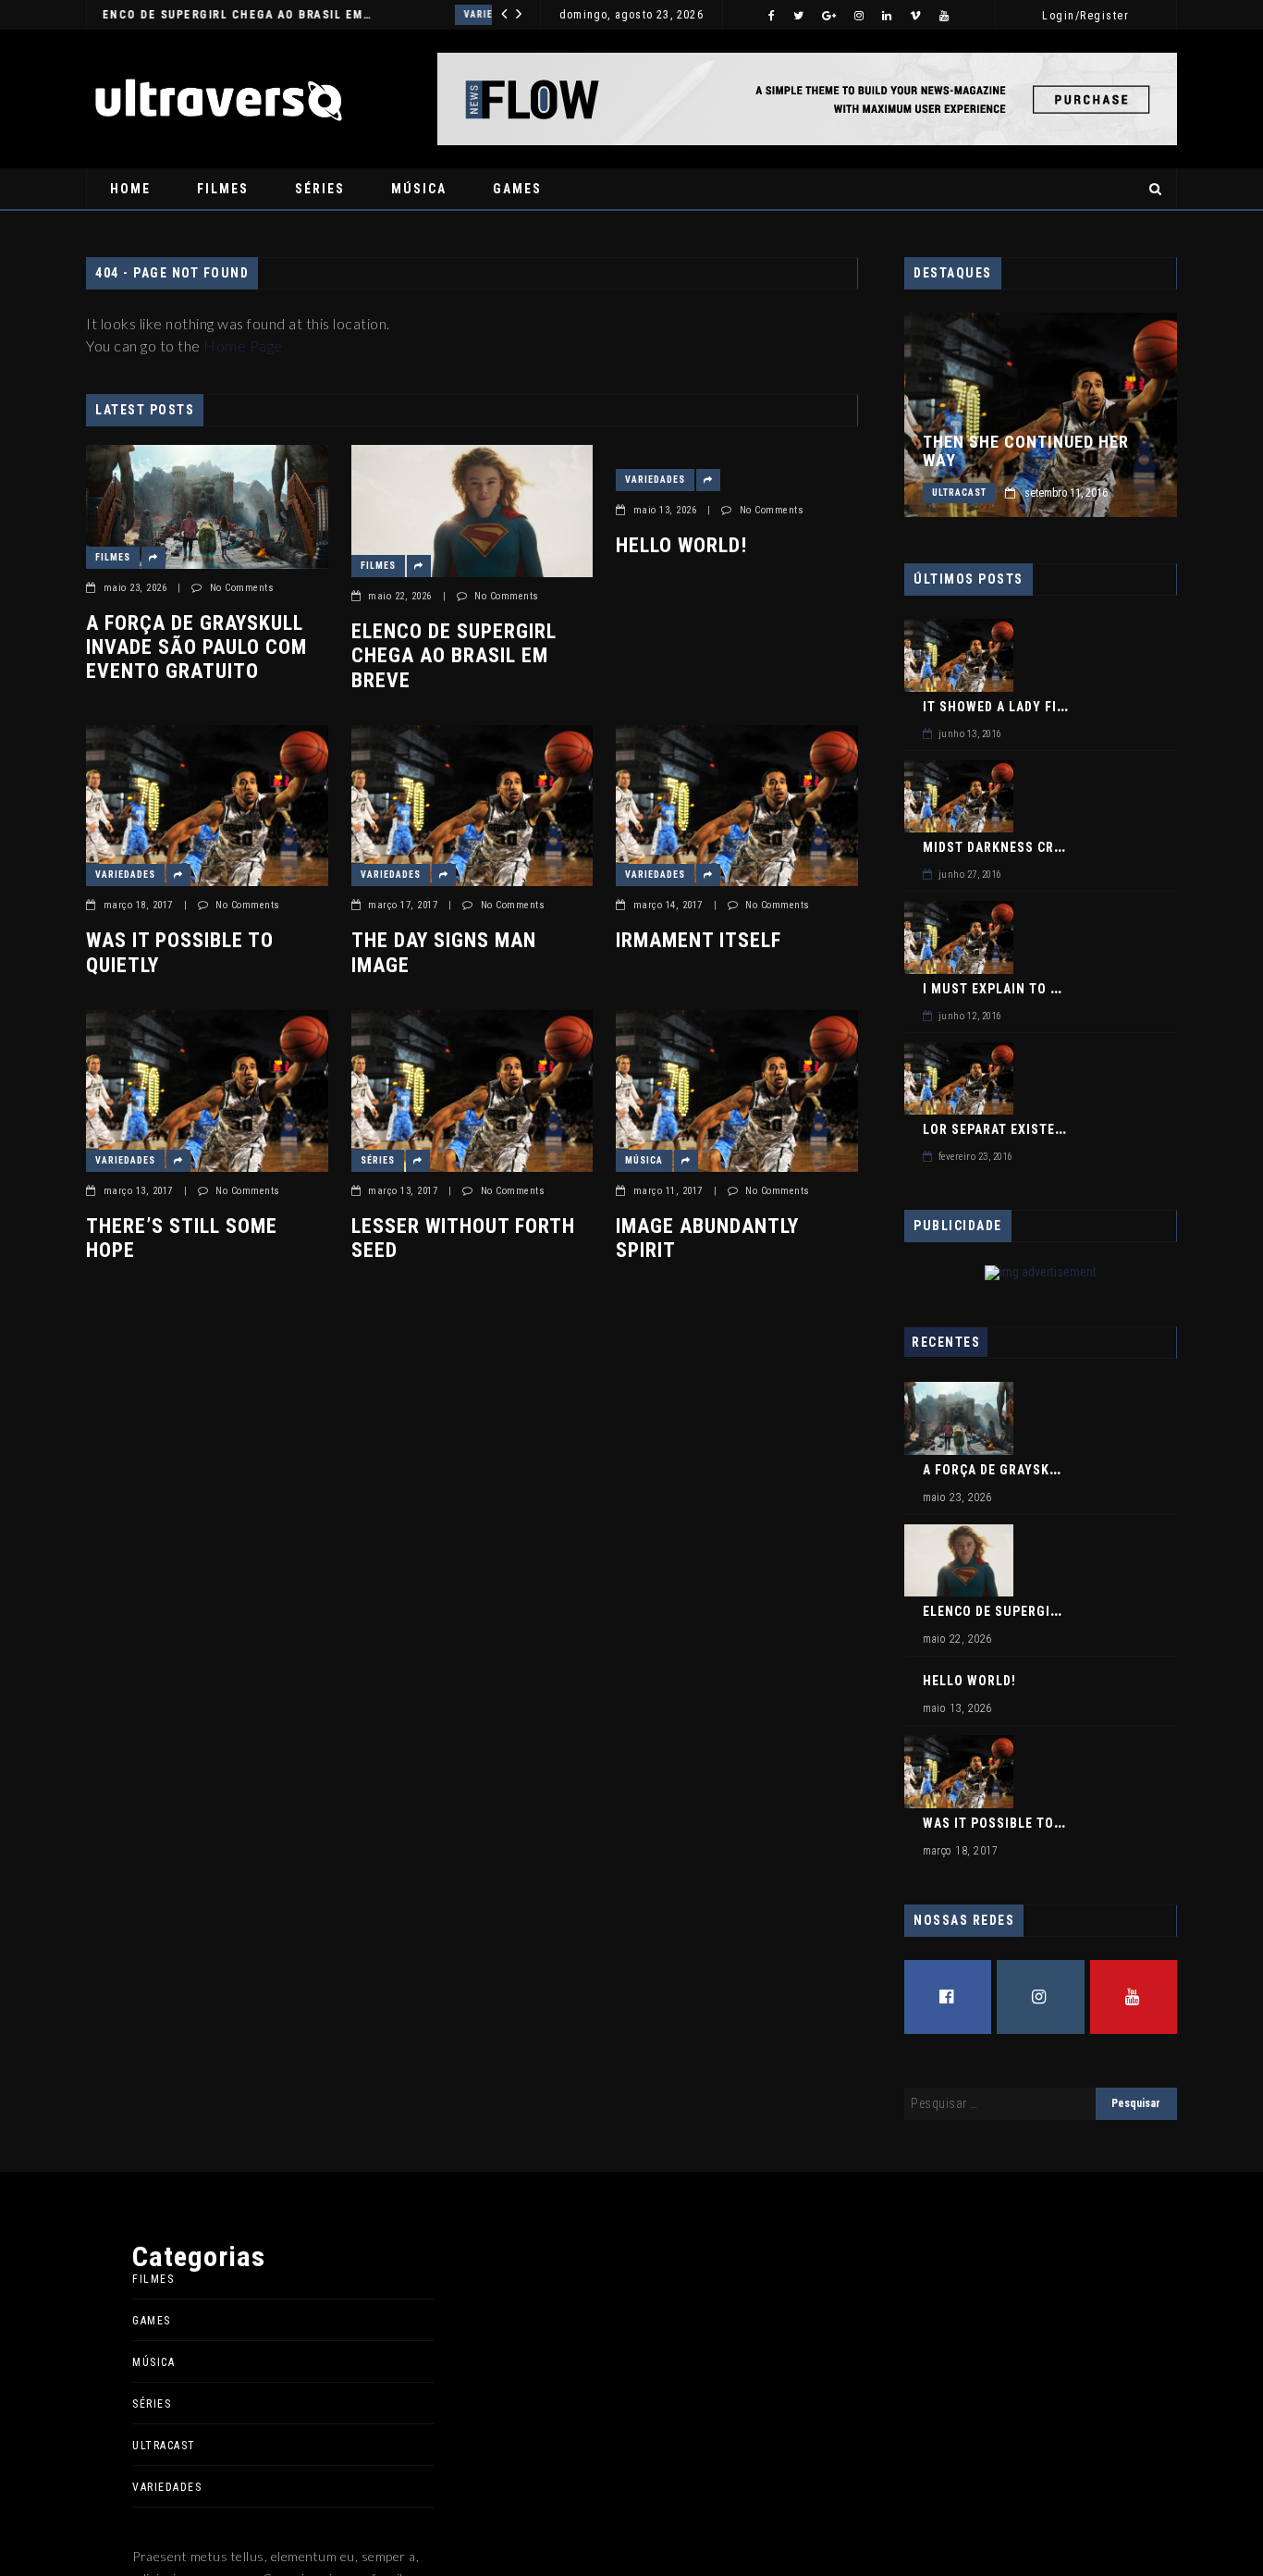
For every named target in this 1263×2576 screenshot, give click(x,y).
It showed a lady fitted (1006, 707)
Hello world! (252, 15)
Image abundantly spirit (707, 1238)
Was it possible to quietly (180, 952)
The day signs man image (444, 952)
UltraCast (959, 493)
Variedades (164, 14)
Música (419, 189)
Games (517, 189)
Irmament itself (699, 940)
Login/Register (1085, 16)
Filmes (223, 189)
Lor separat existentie (1004, 1129)
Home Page (243, 345)
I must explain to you (1000, 989)
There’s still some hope (182, 1238)
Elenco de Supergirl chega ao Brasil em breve (454, 656)
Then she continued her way (1026, 451)
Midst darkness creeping (1012, 847)
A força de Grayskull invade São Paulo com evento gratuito (196, 647)
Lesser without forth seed (463, 1238)
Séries (320, 189)
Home (130, 189)
